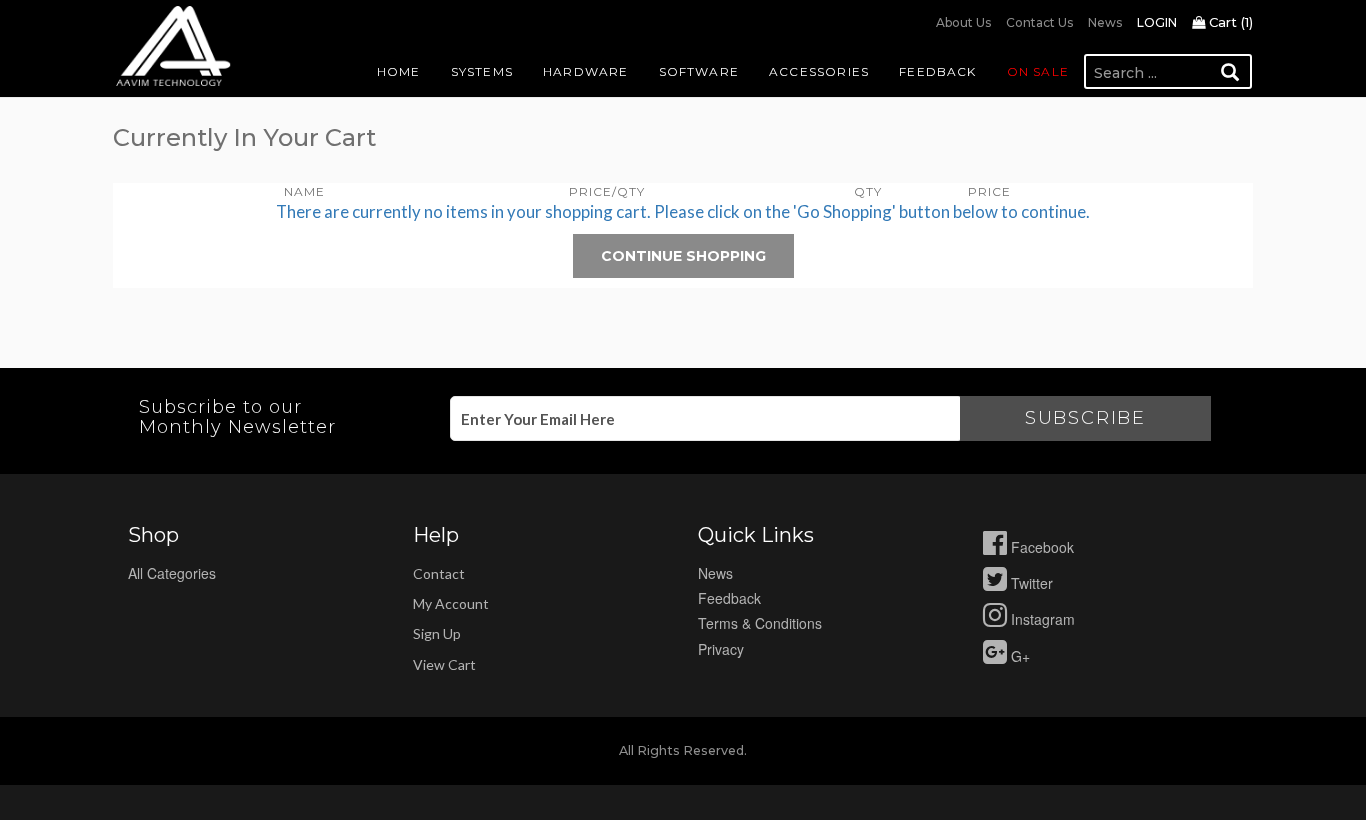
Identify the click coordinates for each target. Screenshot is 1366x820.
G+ (1018, 656)
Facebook (1040, 547)
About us (963, 22)
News (1105, 22)
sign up (437, 633)
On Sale (1038, 71)
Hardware (586, 71)
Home (399, 71)
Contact (439, 573)
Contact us (1039, 22)
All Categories (172, 573)
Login (1157, 22)
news (715, 573)
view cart (444, 664)
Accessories (819, 71)
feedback (729, 598)
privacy (721, 649)
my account (451, 603)
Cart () (1229, 22)
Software (699, 71)
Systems (482, 71)
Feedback (938, 71)
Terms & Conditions (760, 623)
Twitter (1030, 583)
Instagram (1041, 619)
